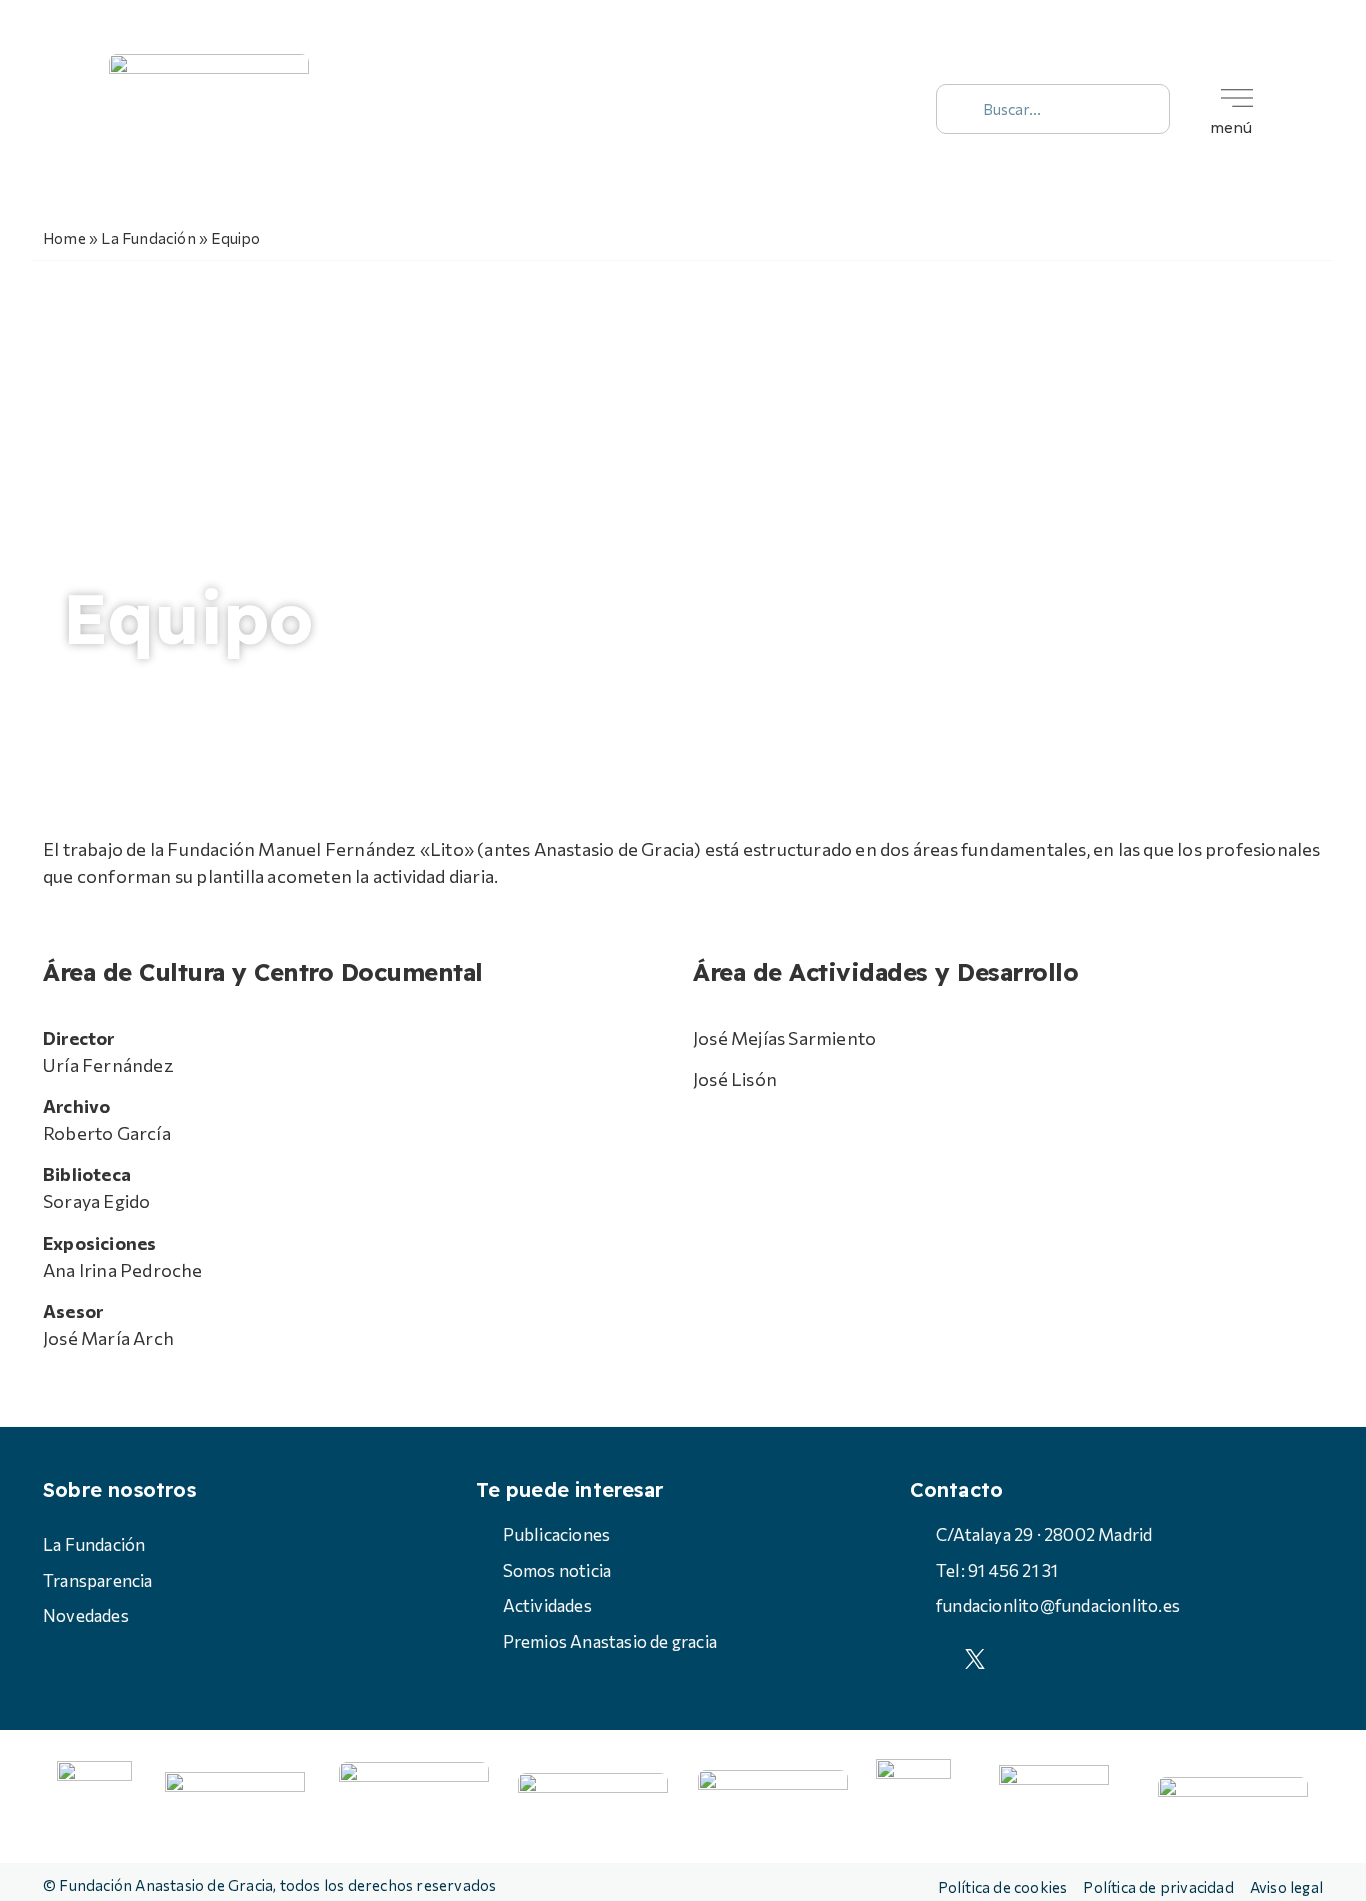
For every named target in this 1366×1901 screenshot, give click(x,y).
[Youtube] (851, 109)
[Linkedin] (896, 109)
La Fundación (148, 237)
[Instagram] (806, 109)
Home (64, 237)
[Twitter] (761, 109)
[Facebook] (716, 109)
